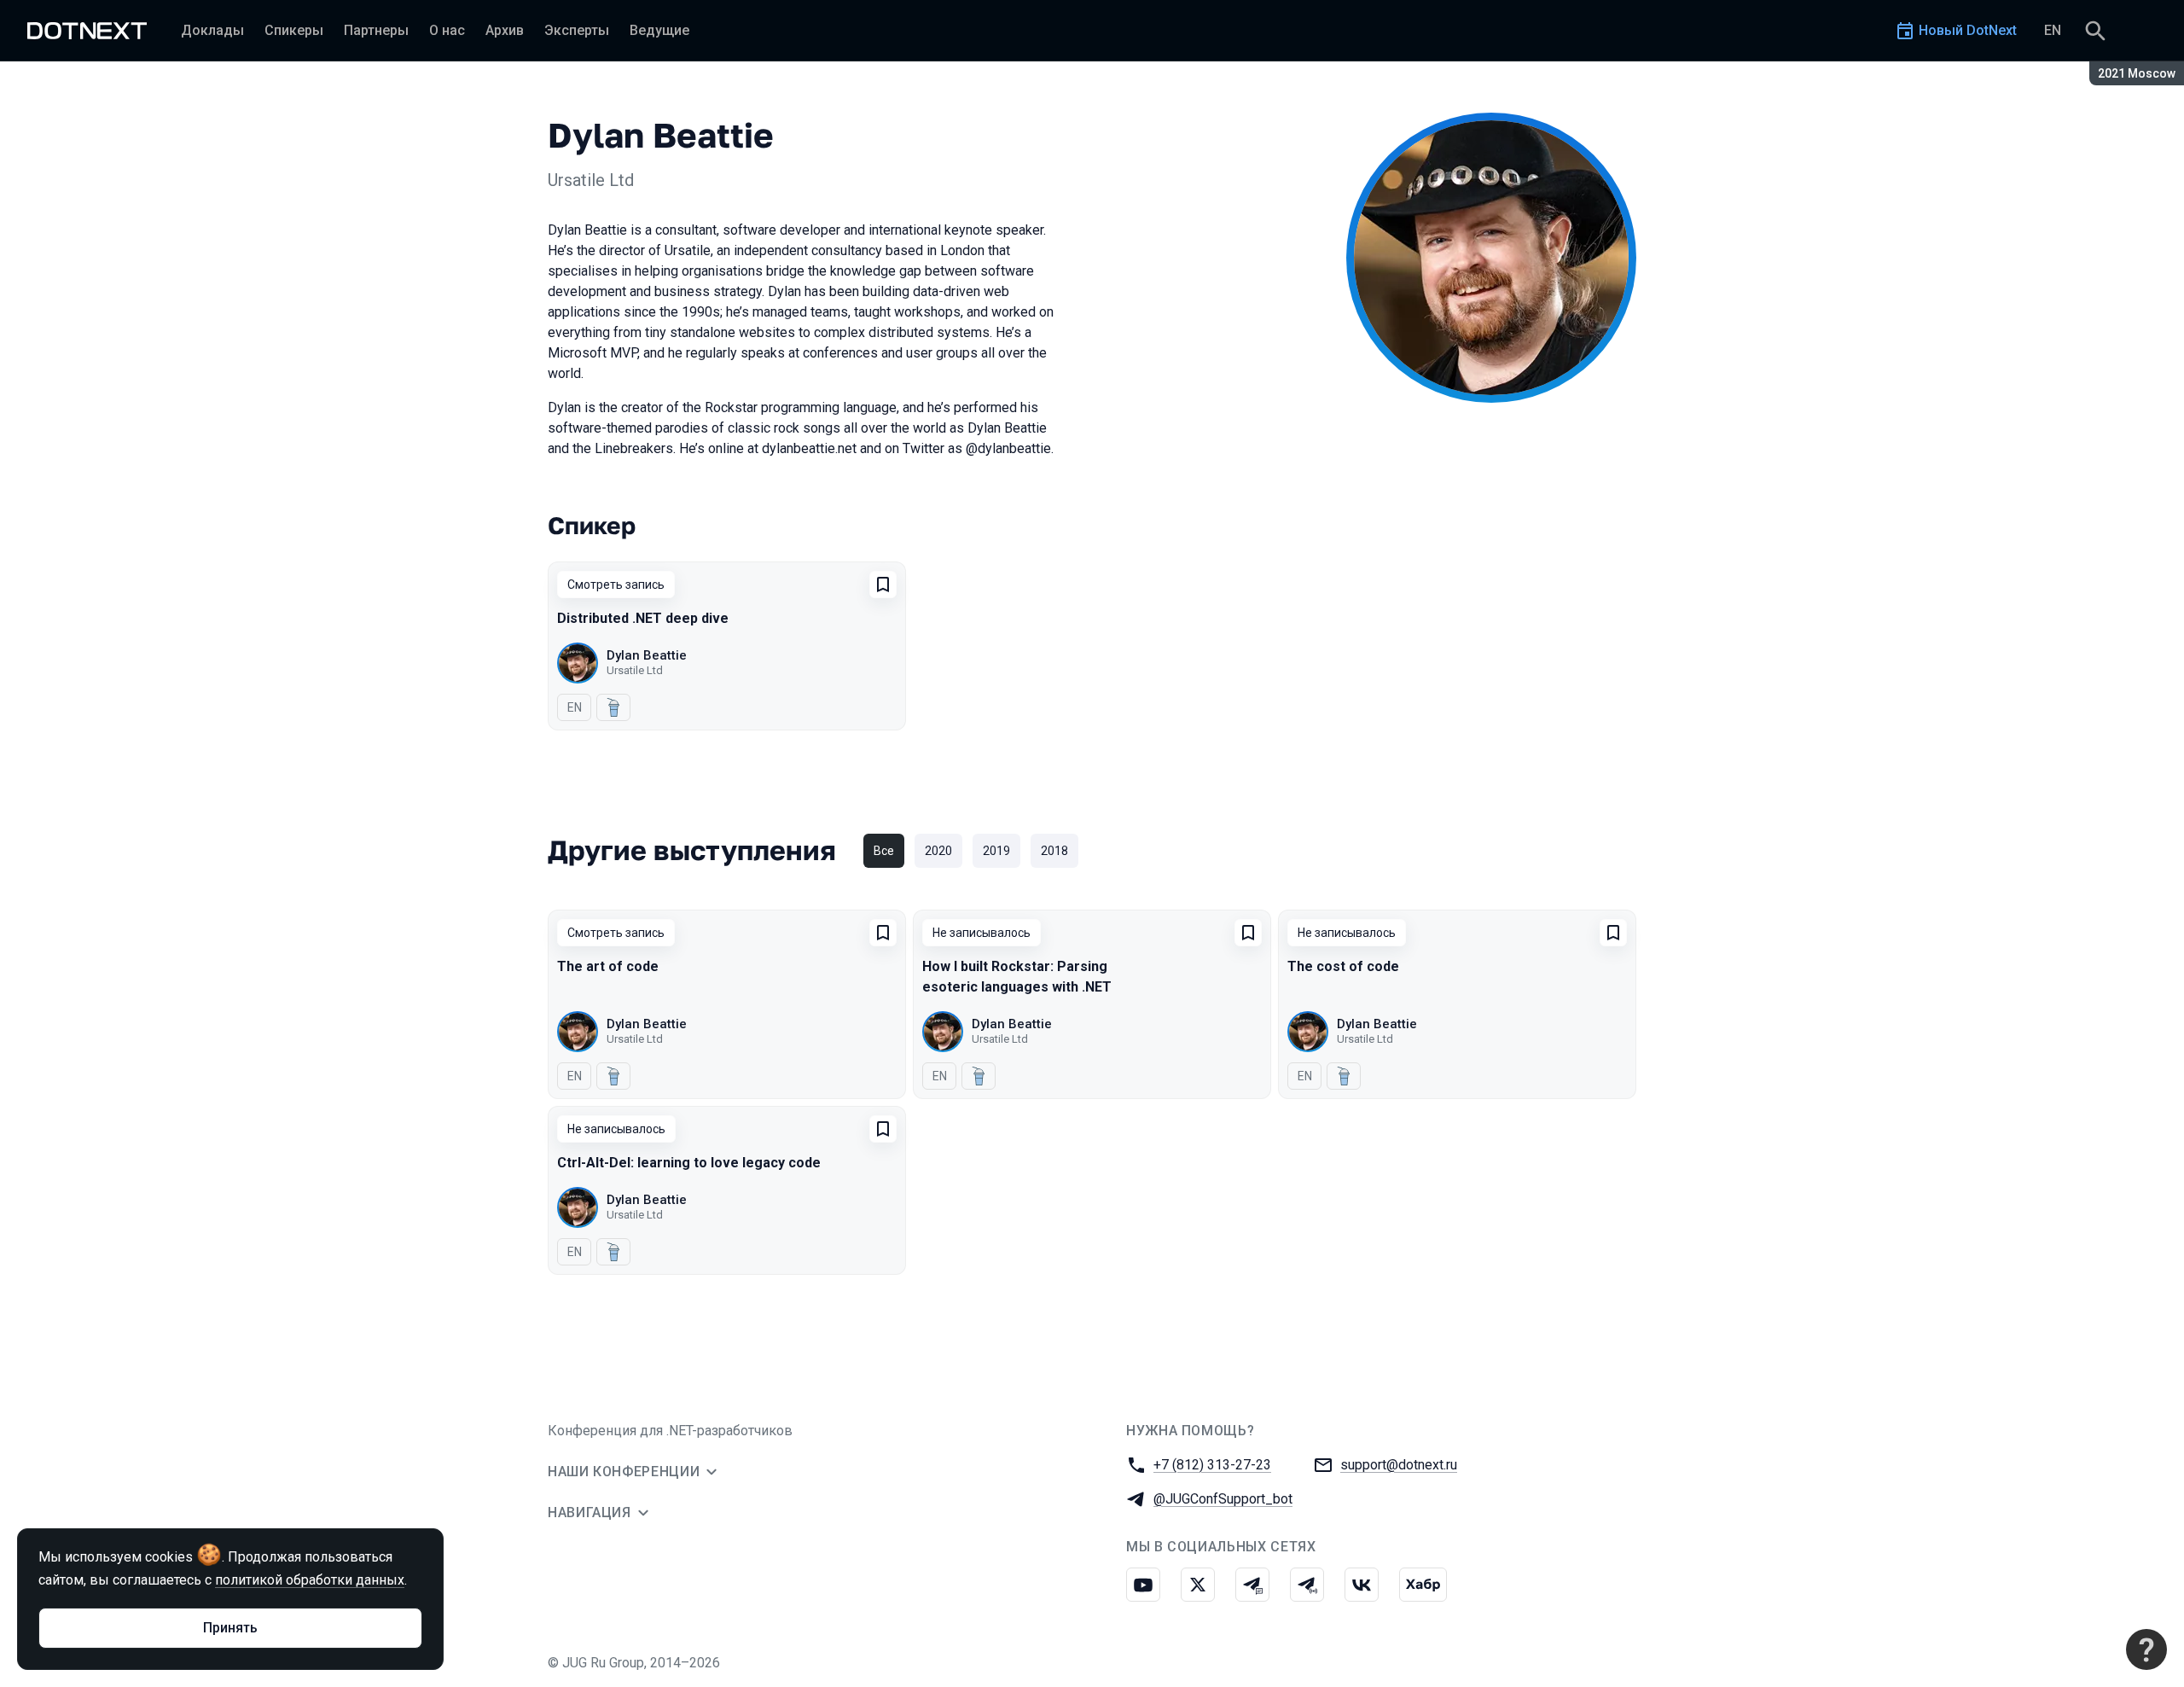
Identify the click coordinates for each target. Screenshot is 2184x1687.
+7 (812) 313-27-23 (1212, 1465)
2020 (938, 851)
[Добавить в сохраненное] (883, 585)
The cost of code (1343, 966)
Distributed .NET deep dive (643, 618)
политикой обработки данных (310, 1580)
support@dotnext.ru (1399, 1465)
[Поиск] (2095, 31)
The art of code (608, 966)
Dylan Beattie (647, 655)
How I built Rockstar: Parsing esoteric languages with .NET (1017, 977)
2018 (1054, 851)
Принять (230, 1628)
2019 (996, 851)
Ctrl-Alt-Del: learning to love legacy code (689, 1163)
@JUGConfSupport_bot (1223, 1499)
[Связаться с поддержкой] (2146, 1649)
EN (2053, 30)
